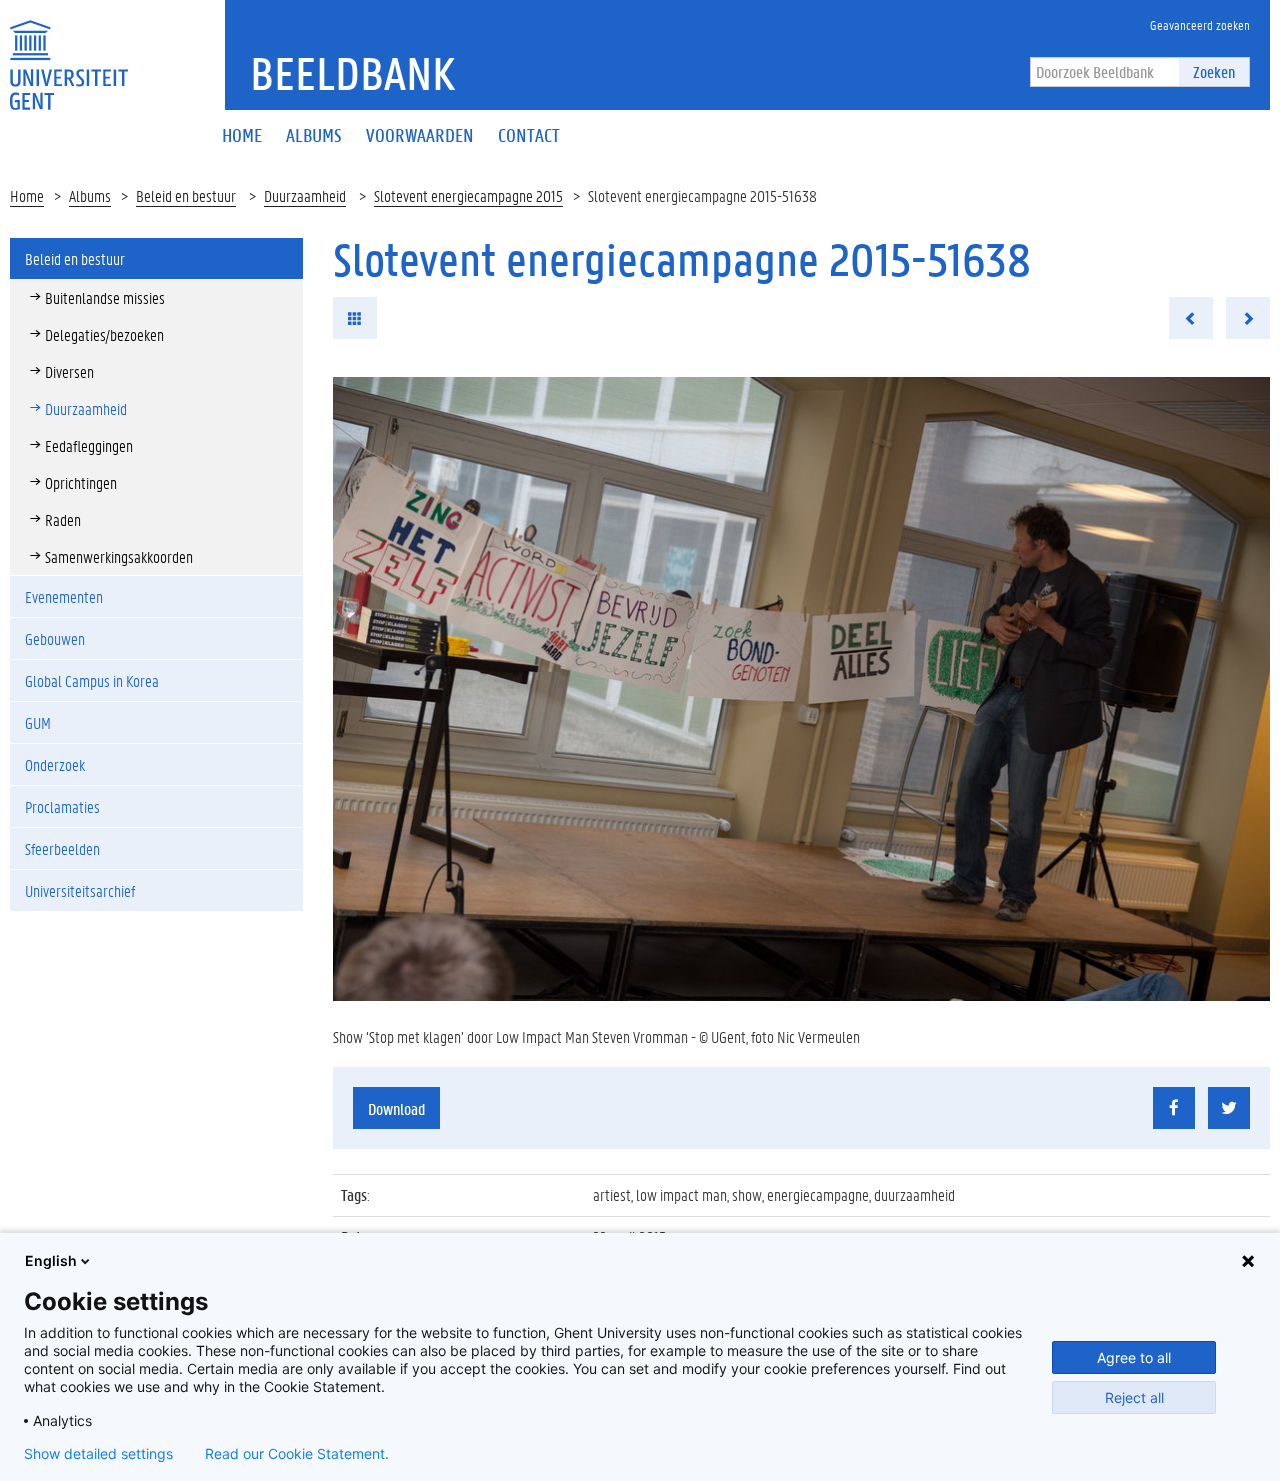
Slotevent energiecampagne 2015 (468, 195)
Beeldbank (352, 73)
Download (396, 1108)
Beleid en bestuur (186, 195)
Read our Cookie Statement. (297, 1454)
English (51, 1260)
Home (27, 195)
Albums (90, 195)
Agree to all (1134, 1357)
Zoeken (1214, 71)
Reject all (1134, 1397)
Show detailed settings (98, 1454)
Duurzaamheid (305, 195)
